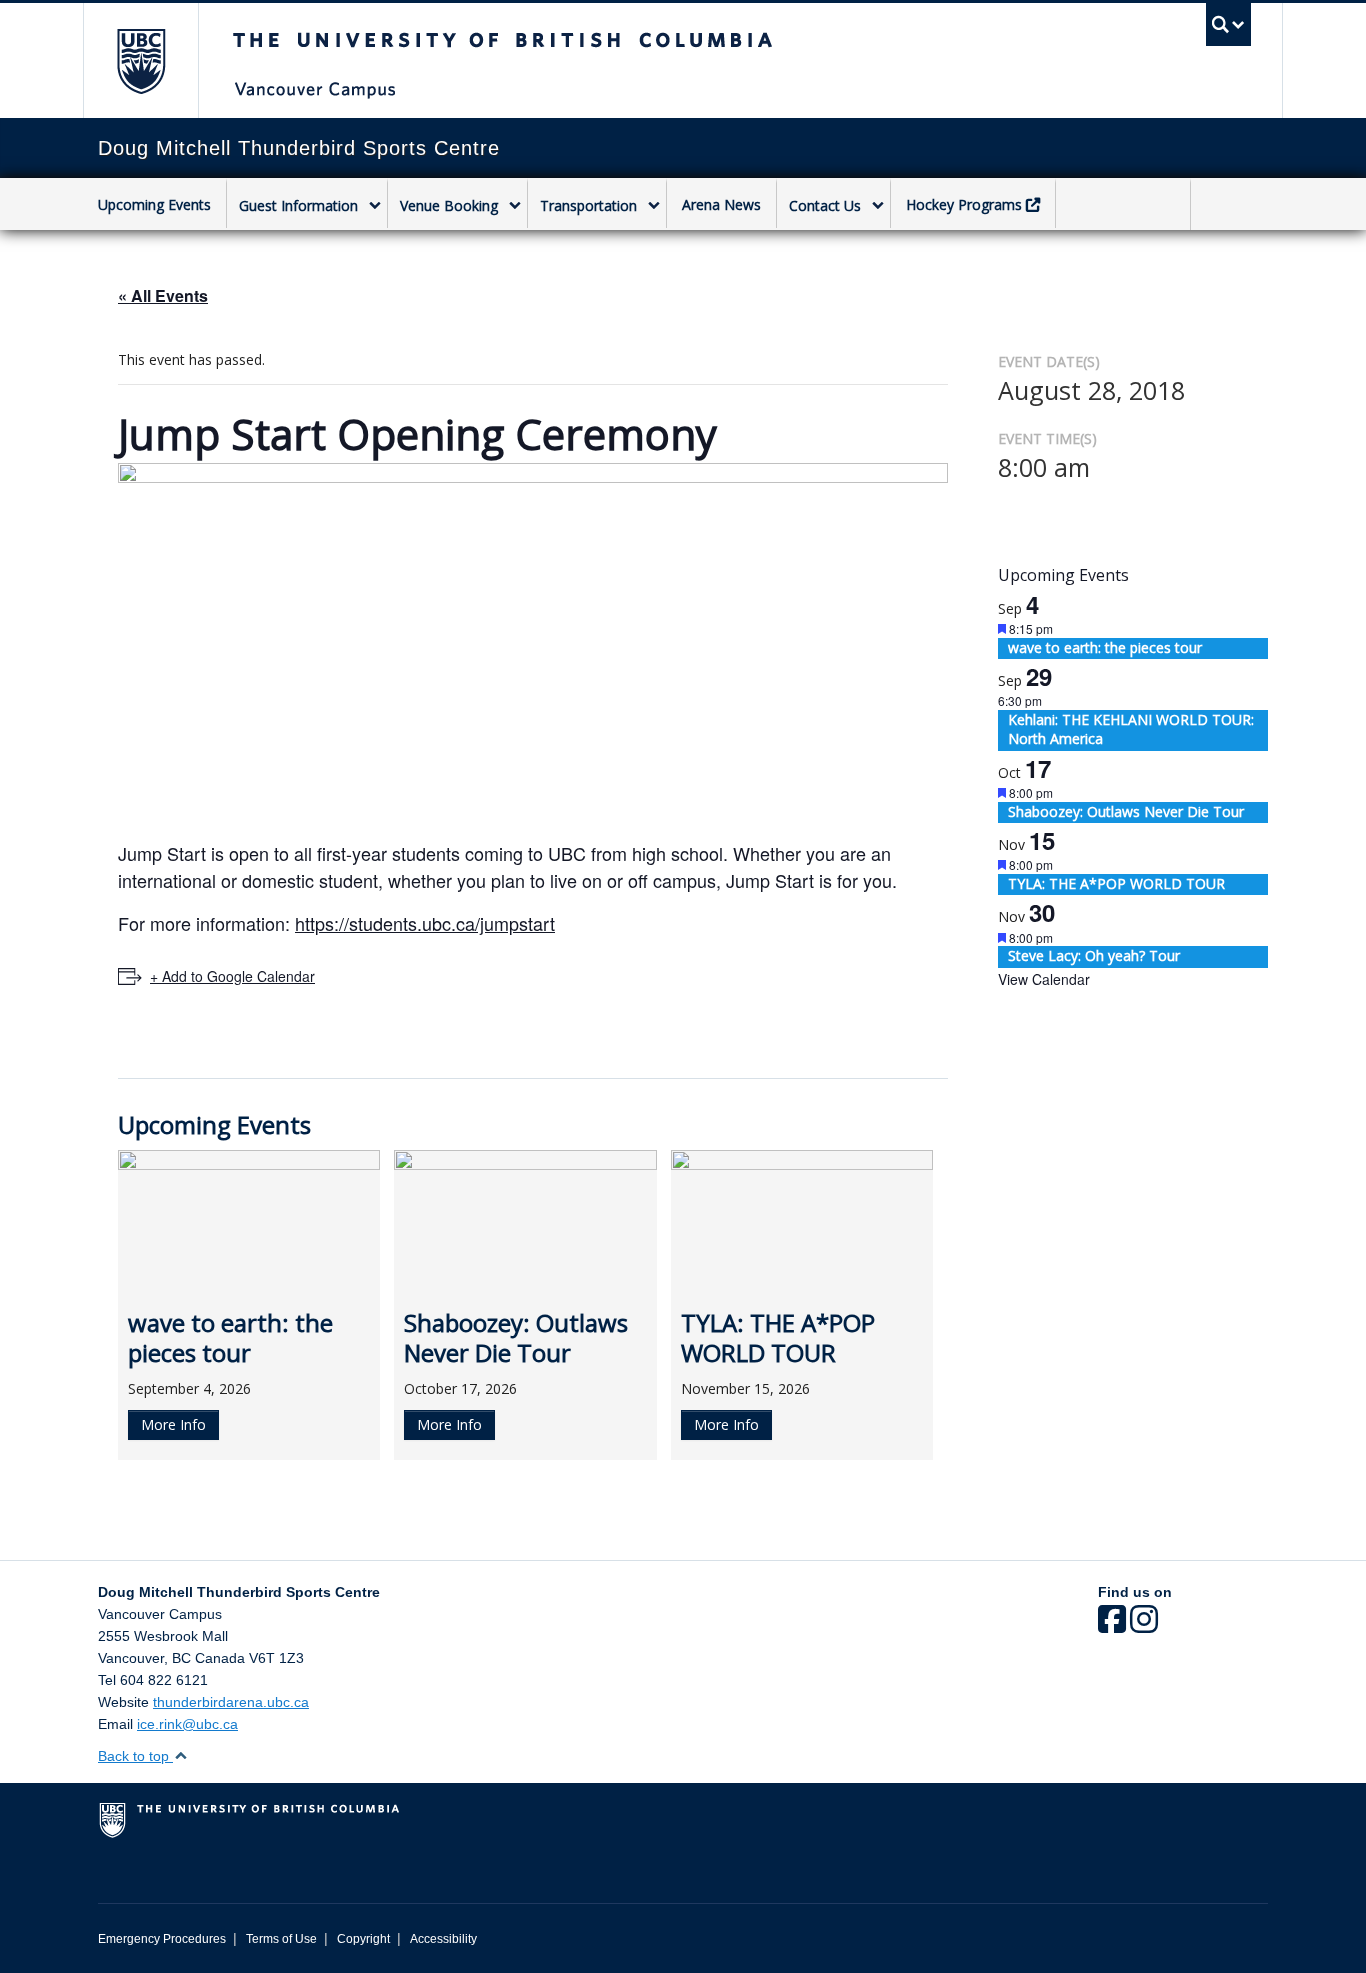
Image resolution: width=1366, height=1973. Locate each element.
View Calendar (1044, 979)
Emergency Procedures (162, 1939)
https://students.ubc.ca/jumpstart (425, 923)
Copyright (363, 1939)
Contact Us (825, 205)
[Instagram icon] (1144, 1626)
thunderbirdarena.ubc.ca (231, 1702)
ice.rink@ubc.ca (187, 1724)
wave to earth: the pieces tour (1105, 647)
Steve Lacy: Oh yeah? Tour (1094, 955)
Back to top (135, 1756)
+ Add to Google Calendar (232, 976)
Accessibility (443, 1939)
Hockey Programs (964, 204)
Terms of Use (281, 1939)
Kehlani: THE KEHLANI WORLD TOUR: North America (1131, 729)
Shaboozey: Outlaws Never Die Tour (1126, 811)
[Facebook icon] (1112, 1626)
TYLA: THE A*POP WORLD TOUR (1116, 883)
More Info (173, 1424)
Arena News (721, 204)
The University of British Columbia (140, 60)
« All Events (163, 295)
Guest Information (298, 205)
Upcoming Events (154, 204)
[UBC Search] (1228, 24)
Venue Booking (449, 205)
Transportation (588, 205)
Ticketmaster (1123, 206)
